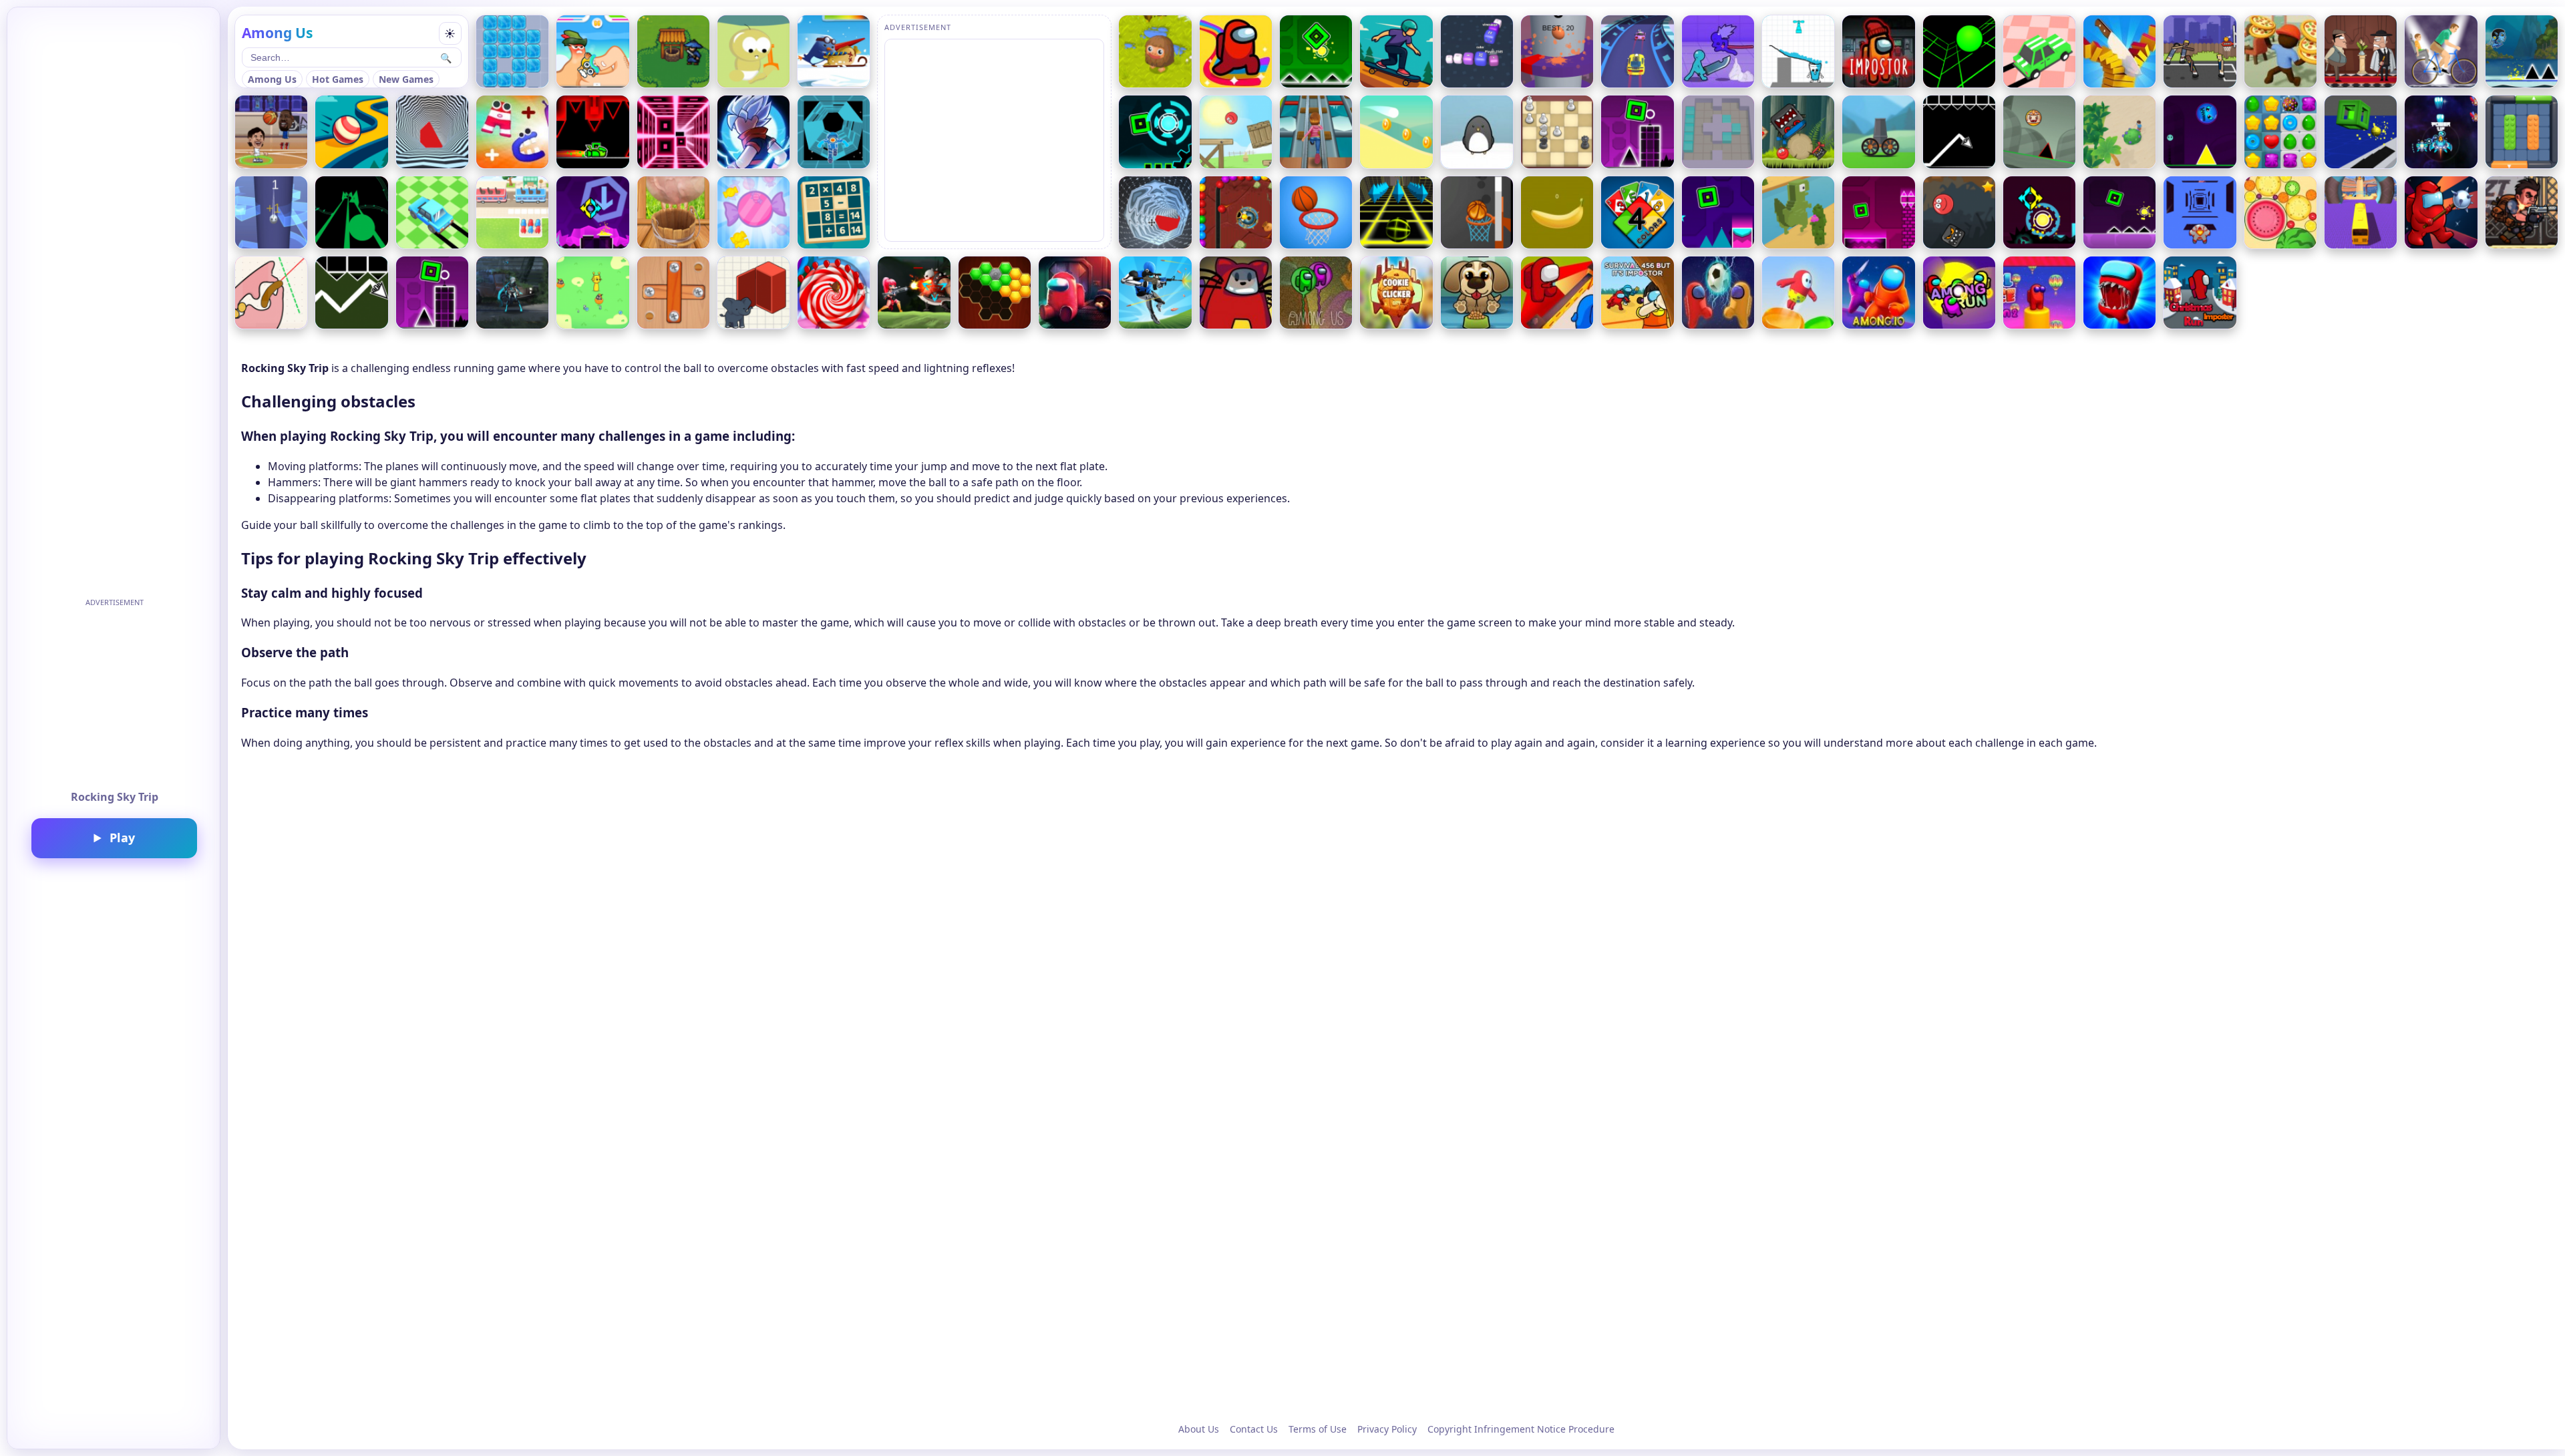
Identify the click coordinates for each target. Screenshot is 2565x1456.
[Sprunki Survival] (592, 293)
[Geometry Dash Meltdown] (2119, 212)
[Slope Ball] (2039, 132)
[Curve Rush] (1396, 132)
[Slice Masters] (2119, 51)
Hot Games (338, 79)
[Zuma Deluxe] (1236, 212)
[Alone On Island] (2119, 132)
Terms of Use (1318, 1429)
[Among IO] (1878, 293)
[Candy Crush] (2280, 132)
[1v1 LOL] (1155, 293)
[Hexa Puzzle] (995, 293)
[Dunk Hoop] (1316, 212)
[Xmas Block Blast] (512, 51)
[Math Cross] (834, 212)
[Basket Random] (2200, 51)
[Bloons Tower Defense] (834, 293)
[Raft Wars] (753, 51)
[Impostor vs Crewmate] (2119, 293)
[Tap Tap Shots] (1477, 212)
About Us (1199, 1429)
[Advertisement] (114, 695)
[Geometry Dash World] (2200, 132)
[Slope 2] (1396, 212)
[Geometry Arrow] (1959, 132)
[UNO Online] (1637, 212)
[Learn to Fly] (834, 51)
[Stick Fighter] (1718, 51)
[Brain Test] (753, 293)
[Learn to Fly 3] (1477, 132)
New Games (406, 79)
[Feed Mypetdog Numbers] (1477, 293)
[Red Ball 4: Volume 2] (1798, 132)
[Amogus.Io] (1236, 51)
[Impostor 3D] (1075, 293)
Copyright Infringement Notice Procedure (1521, 1429)
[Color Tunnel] (1155, 212)
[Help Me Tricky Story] (271, 293)
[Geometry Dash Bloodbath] (592, 132)
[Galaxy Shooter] (2441, 132)
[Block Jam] (2522, 132)
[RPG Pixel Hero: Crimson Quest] (673, 51)
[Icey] (512, 293)
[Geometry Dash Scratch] (432, 293)
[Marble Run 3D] (351, 132)
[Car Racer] (1637, 51)
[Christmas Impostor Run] (2200, 293)
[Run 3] (2200, 212)
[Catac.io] (1236, 293)
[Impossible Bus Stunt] (2361, 212)
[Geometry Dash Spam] (1637, 132)
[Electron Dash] (834, 132)
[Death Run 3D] (673, 132)
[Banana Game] (1557, 212)
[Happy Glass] (1798, 51)
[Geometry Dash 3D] (2361, 132)
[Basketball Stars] (271, 132)
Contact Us (1254, 1429)
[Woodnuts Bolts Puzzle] (673, 293)
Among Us (272, 79)
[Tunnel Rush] (432, 132)
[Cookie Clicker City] (1396, 293)
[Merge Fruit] (2280, 212)
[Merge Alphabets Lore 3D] (512, 132)
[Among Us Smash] (1316, 293)
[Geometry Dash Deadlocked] (1155, 132)
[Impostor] (1878, 51)
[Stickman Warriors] (753, 132)
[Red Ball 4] (1236, 132)
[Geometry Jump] (2039, 212)
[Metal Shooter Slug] (2522, 212)
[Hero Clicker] (1155, 51)
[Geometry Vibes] (351, 293)
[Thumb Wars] (592, 51)
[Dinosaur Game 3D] (1798, 212)
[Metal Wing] (914, 293)
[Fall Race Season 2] (2039, 293)
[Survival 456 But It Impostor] (1637, 293)
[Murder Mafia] (2361, 51)
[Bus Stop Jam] (512, 212)
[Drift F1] (432, 212)
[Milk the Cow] (673, 212)
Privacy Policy (1387, 1429)
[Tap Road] (351, 212)
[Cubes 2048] (1477, 51)
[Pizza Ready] (2280, 51)
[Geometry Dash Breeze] (1878, 212)
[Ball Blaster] (1878, 132)
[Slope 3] (1959, 51)
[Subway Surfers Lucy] (1316, 132)
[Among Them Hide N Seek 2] (1557, 293)
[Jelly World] (1798, 293)
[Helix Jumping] (1557, 51)
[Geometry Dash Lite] (1316, 51)
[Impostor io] (2441, 212)
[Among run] (1959, 293)
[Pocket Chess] (1557, 132)
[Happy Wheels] (2441, 51)
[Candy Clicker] (753, 212)
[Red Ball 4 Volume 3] (1959, 212)
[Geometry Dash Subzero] (1718, 212)
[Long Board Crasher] (1396, 51)
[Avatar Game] (2522, 51)
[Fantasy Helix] (271, 212)
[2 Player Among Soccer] (1718, 293)
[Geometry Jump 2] (592, 212)
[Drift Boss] (2039, 51)
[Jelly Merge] (1718, 132)
